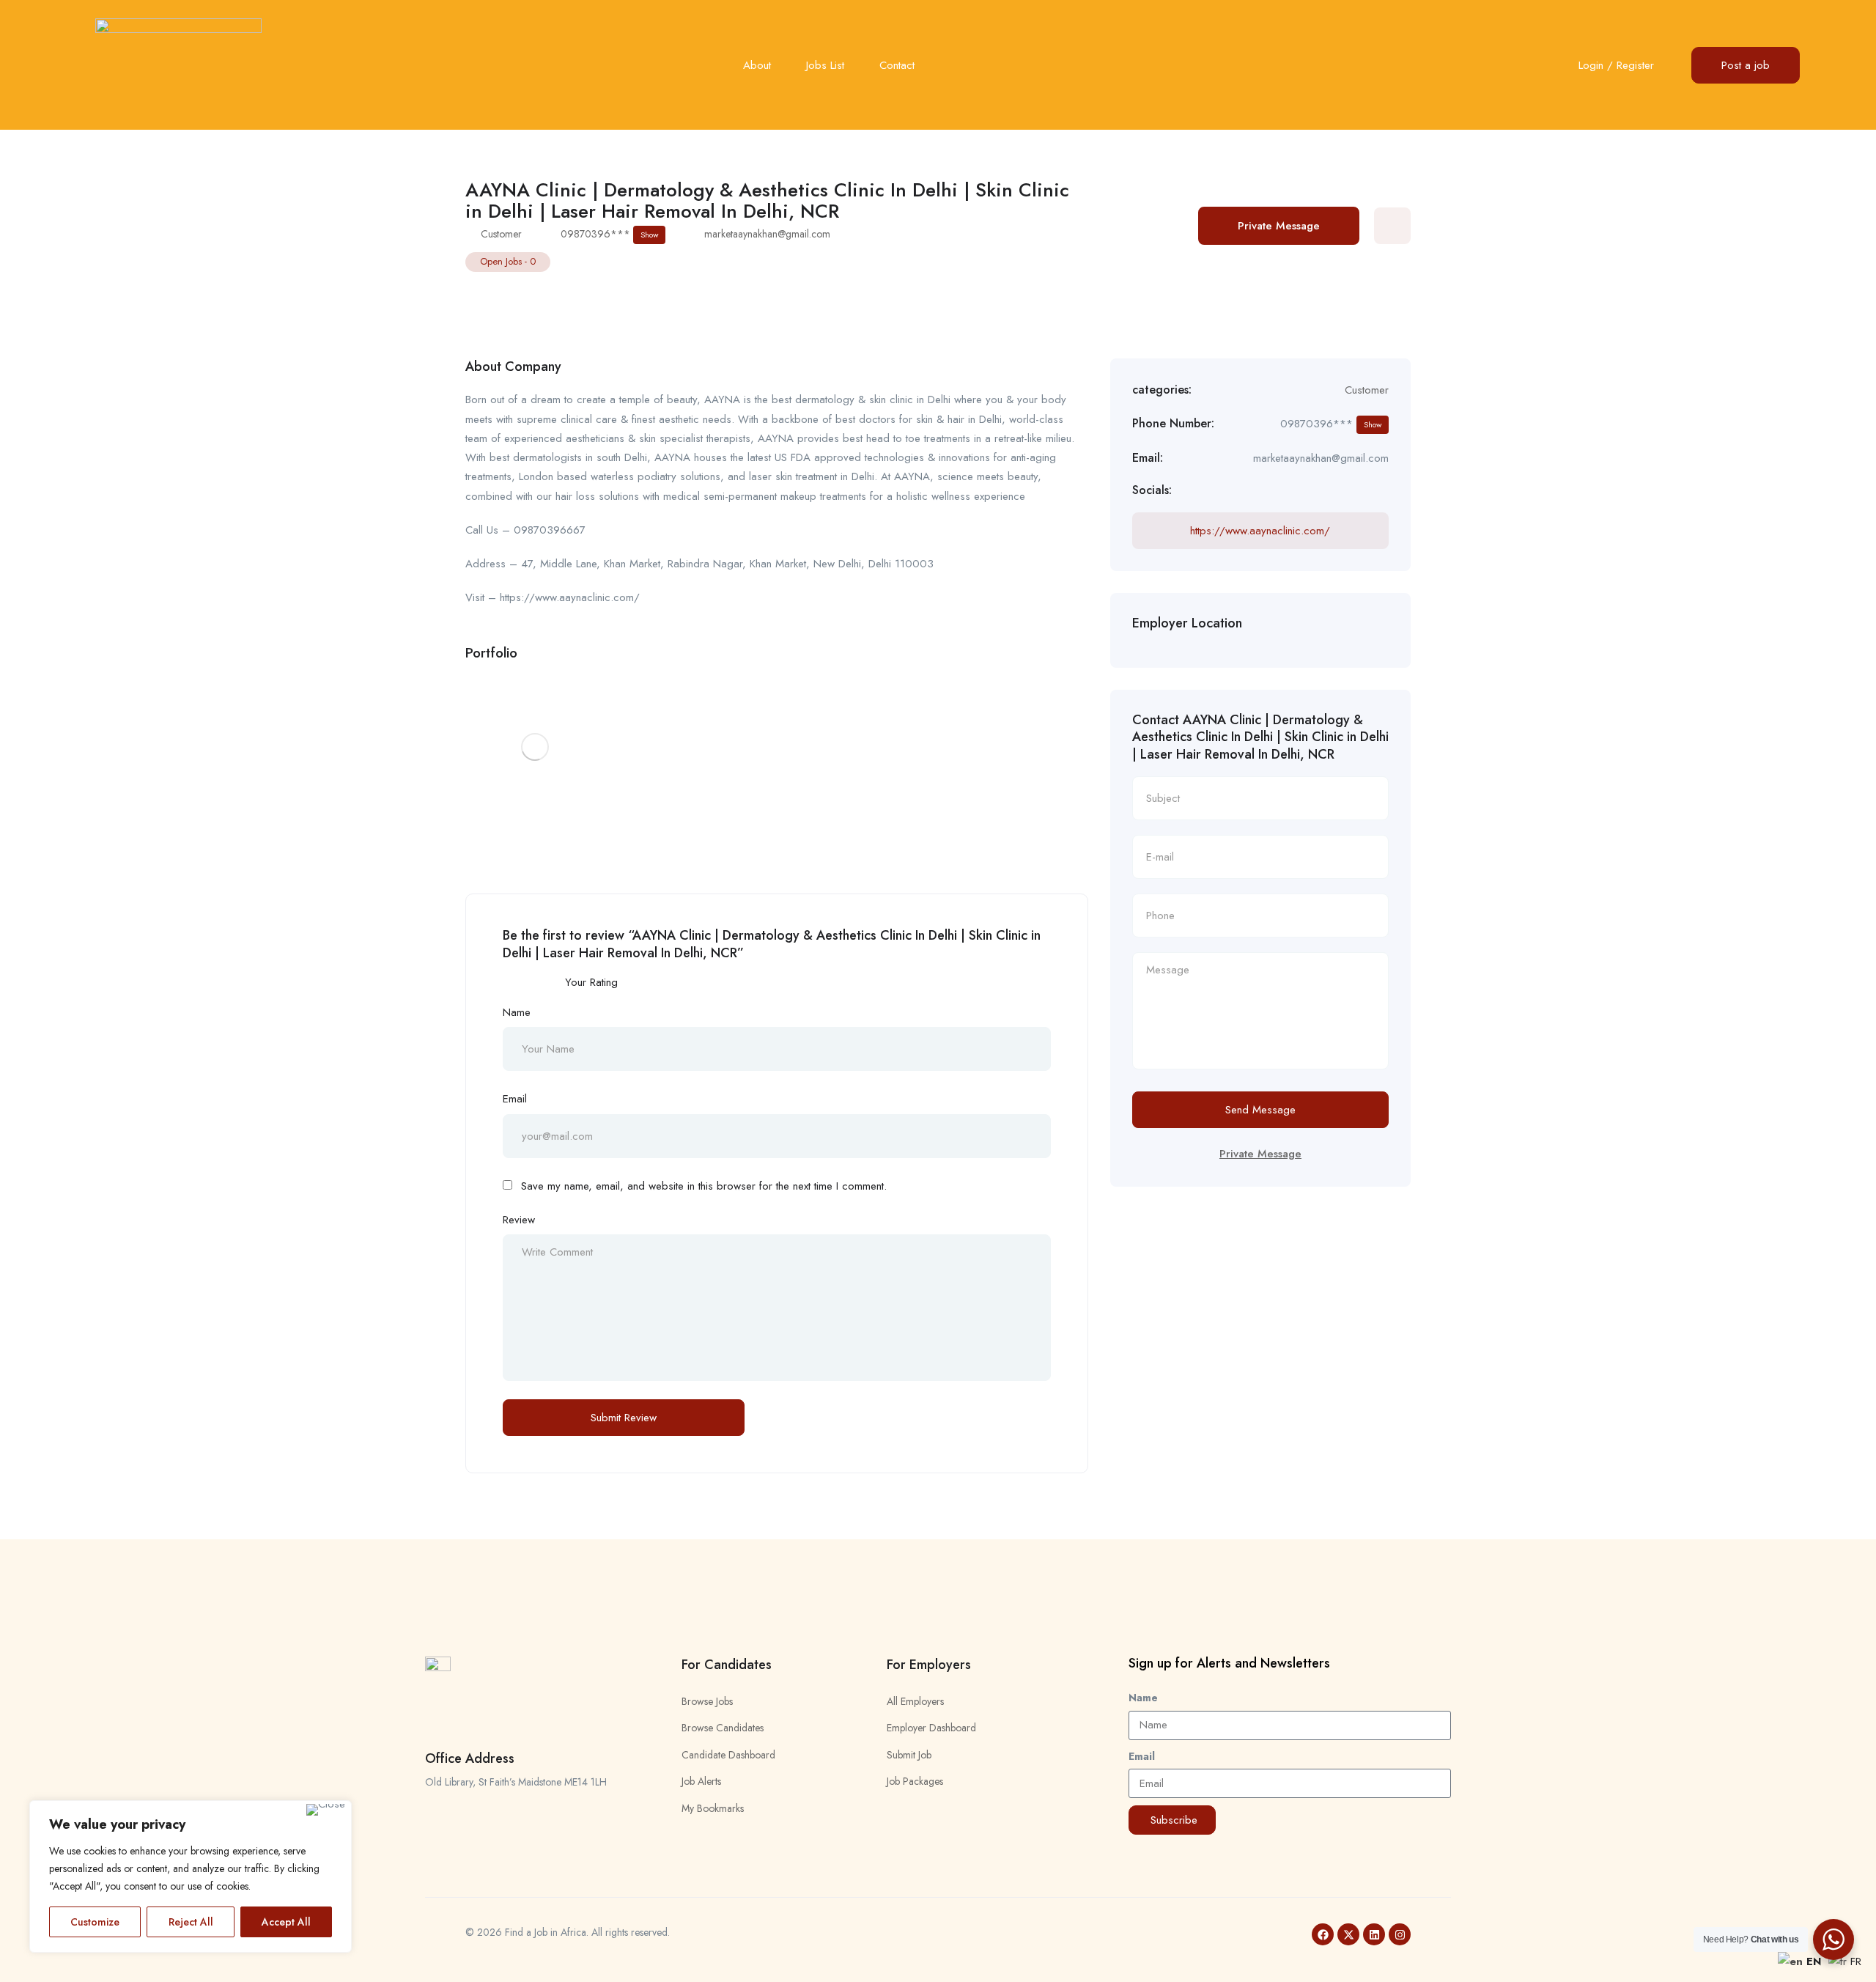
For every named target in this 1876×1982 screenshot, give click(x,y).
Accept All (286, 1922)
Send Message (1260, 1110)
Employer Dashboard (931, 1728)
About (757, 65)
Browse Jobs (707, 1701)
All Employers (915, 1701)
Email (515, 1099)
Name (517, 1012)
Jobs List (825, 65)
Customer (501, 234)
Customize (95, 1922)
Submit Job (909, 1755)
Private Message (1279, 226)
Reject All (191, 1922)
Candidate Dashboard (728, 1755)
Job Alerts (701, 1781)
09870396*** (609, 234)
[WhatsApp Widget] (1833, 1939)
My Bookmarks (713, 1808)
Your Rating (591, 982)
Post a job (1746, 65)
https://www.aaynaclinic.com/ (1260, 531)
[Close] (326, 1810)
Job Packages (915, 1781)
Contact (897, 65)
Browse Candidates (723, 1728)
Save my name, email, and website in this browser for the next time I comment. (704, 1186)
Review (519, 1220)
